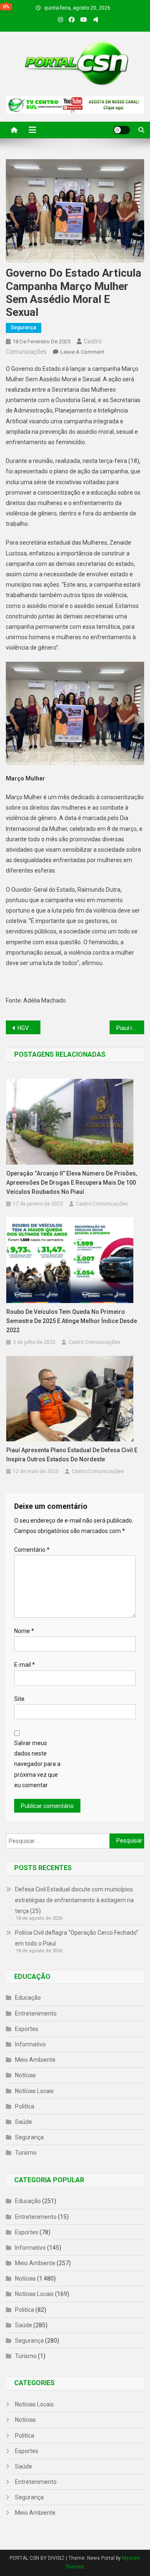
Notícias (25, 2075)
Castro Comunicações (102, 1204)
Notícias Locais (34, 2091)
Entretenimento (36, 2013)
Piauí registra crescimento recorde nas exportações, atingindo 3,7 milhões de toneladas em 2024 (130, 1028)
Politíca (25, 2106)
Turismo (26, 2153)
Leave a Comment (82, 352)
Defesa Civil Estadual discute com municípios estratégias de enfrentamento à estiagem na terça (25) (74, 1900)
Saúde (24, 2122)
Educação (28, 1998)
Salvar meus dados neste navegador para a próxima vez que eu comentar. (37, 1764)
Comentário (32, 1550)
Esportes (27, 2029)
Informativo (30, 2044)
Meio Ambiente (35, 2060)
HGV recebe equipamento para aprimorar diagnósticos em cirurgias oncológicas (29, 1028)
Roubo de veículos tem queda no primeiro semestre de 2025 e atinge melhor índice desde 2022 (72, 1321)
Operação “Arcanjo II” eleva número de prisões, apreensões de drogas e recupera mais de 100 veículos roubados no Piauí (72, 1183)
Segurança (24, 328)
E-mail (25, 1665)
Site (19, 1699)
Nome (24, 1631)
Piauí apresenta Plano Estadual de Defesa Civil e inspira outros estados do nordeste (72, 1455)
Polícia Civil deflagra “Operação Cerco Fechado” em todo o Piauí (77, 1938)
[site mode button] (122, 130)
